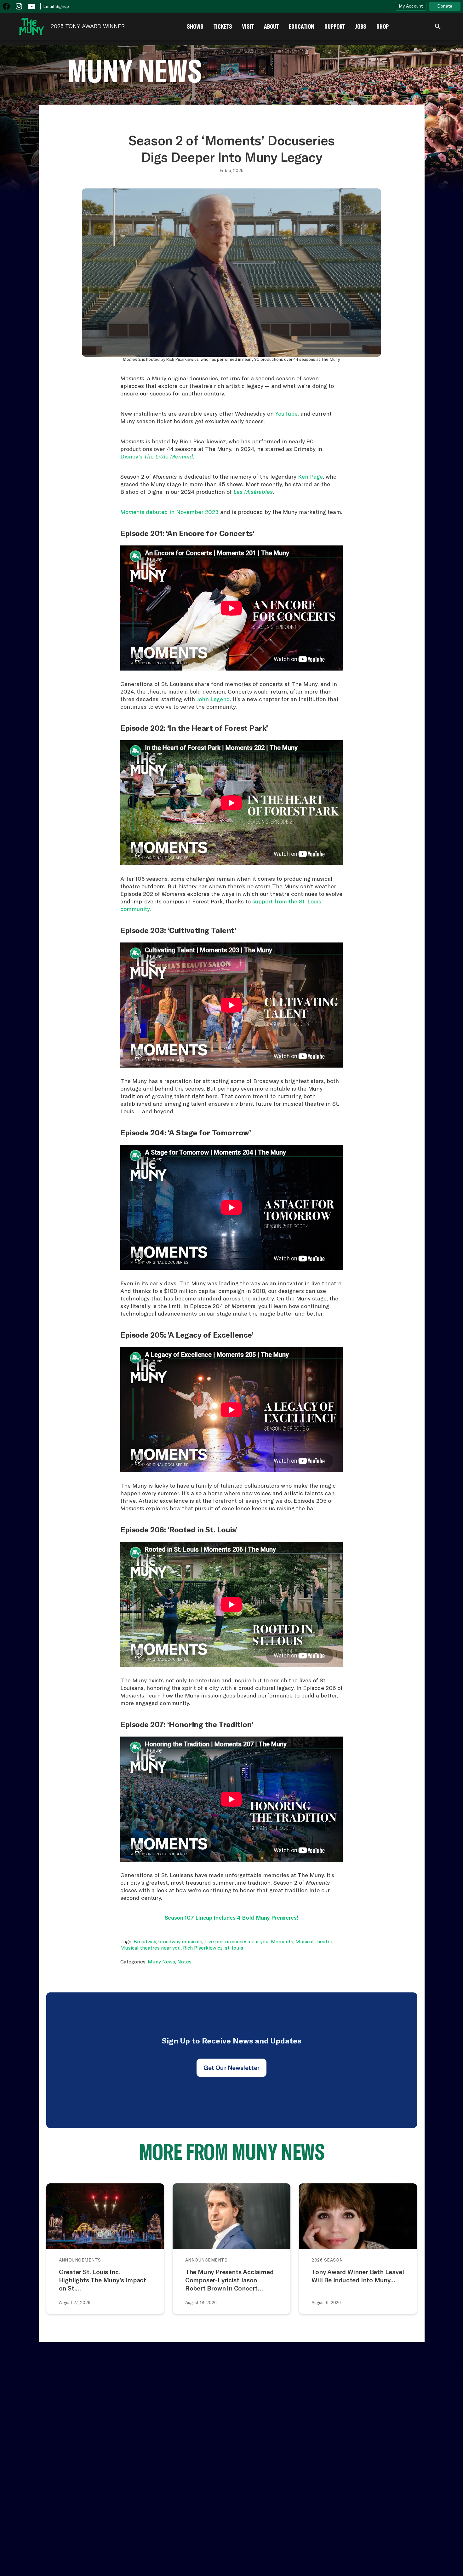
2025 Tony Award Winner (88, 26)
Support (335, 26)
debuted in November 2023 (169, 512)
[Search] (438, 26)
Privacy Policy (443, 2557)
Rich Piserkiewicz (203, 1948)
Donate (445, 6)
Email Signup (56, 6)
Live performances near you (237, 1941)
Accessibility (66, 2447)
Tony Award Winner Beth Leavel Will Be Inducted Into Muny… (358, 2276)
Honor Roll (205, 2447)
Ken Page (310, 477)
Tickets (223, 26)
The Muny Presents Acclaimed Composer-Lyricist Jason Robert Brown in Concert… (229, 2280)
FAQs (238, 2447)
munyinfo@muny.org (360, 2530)
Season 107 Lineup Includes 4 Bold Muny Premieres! (231, 1918)
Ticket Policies (115, 2447)
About (271, 26)
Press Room (162, 2447)
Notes (184, 1962)
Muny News (161, 1962)
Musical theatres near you (151, 1948)
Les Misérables (253, 492)
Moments (282, 1941)
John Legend (213, 699)
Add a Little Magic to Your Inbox (390, 2415)
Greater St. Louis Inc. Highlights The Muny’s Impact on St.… (103, 2280)
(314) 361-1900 (353, 2524)
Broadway (145, 1941)
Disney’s (157, 456)
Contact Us (21, 2447)
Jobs (361, 26)
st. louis (234, 1948)
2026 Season (327, 2260)
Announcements (80, 2260)
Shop (383, 26)
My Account (411, 6)
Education (302, 26)
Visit (248, 26)
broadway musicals (180, 1941)
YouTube (286, 414)
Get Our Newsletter (231, 2068)
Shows (195, 26)
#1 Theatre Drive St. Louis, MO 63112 (358, 2509)
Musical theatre (314, 1941)
